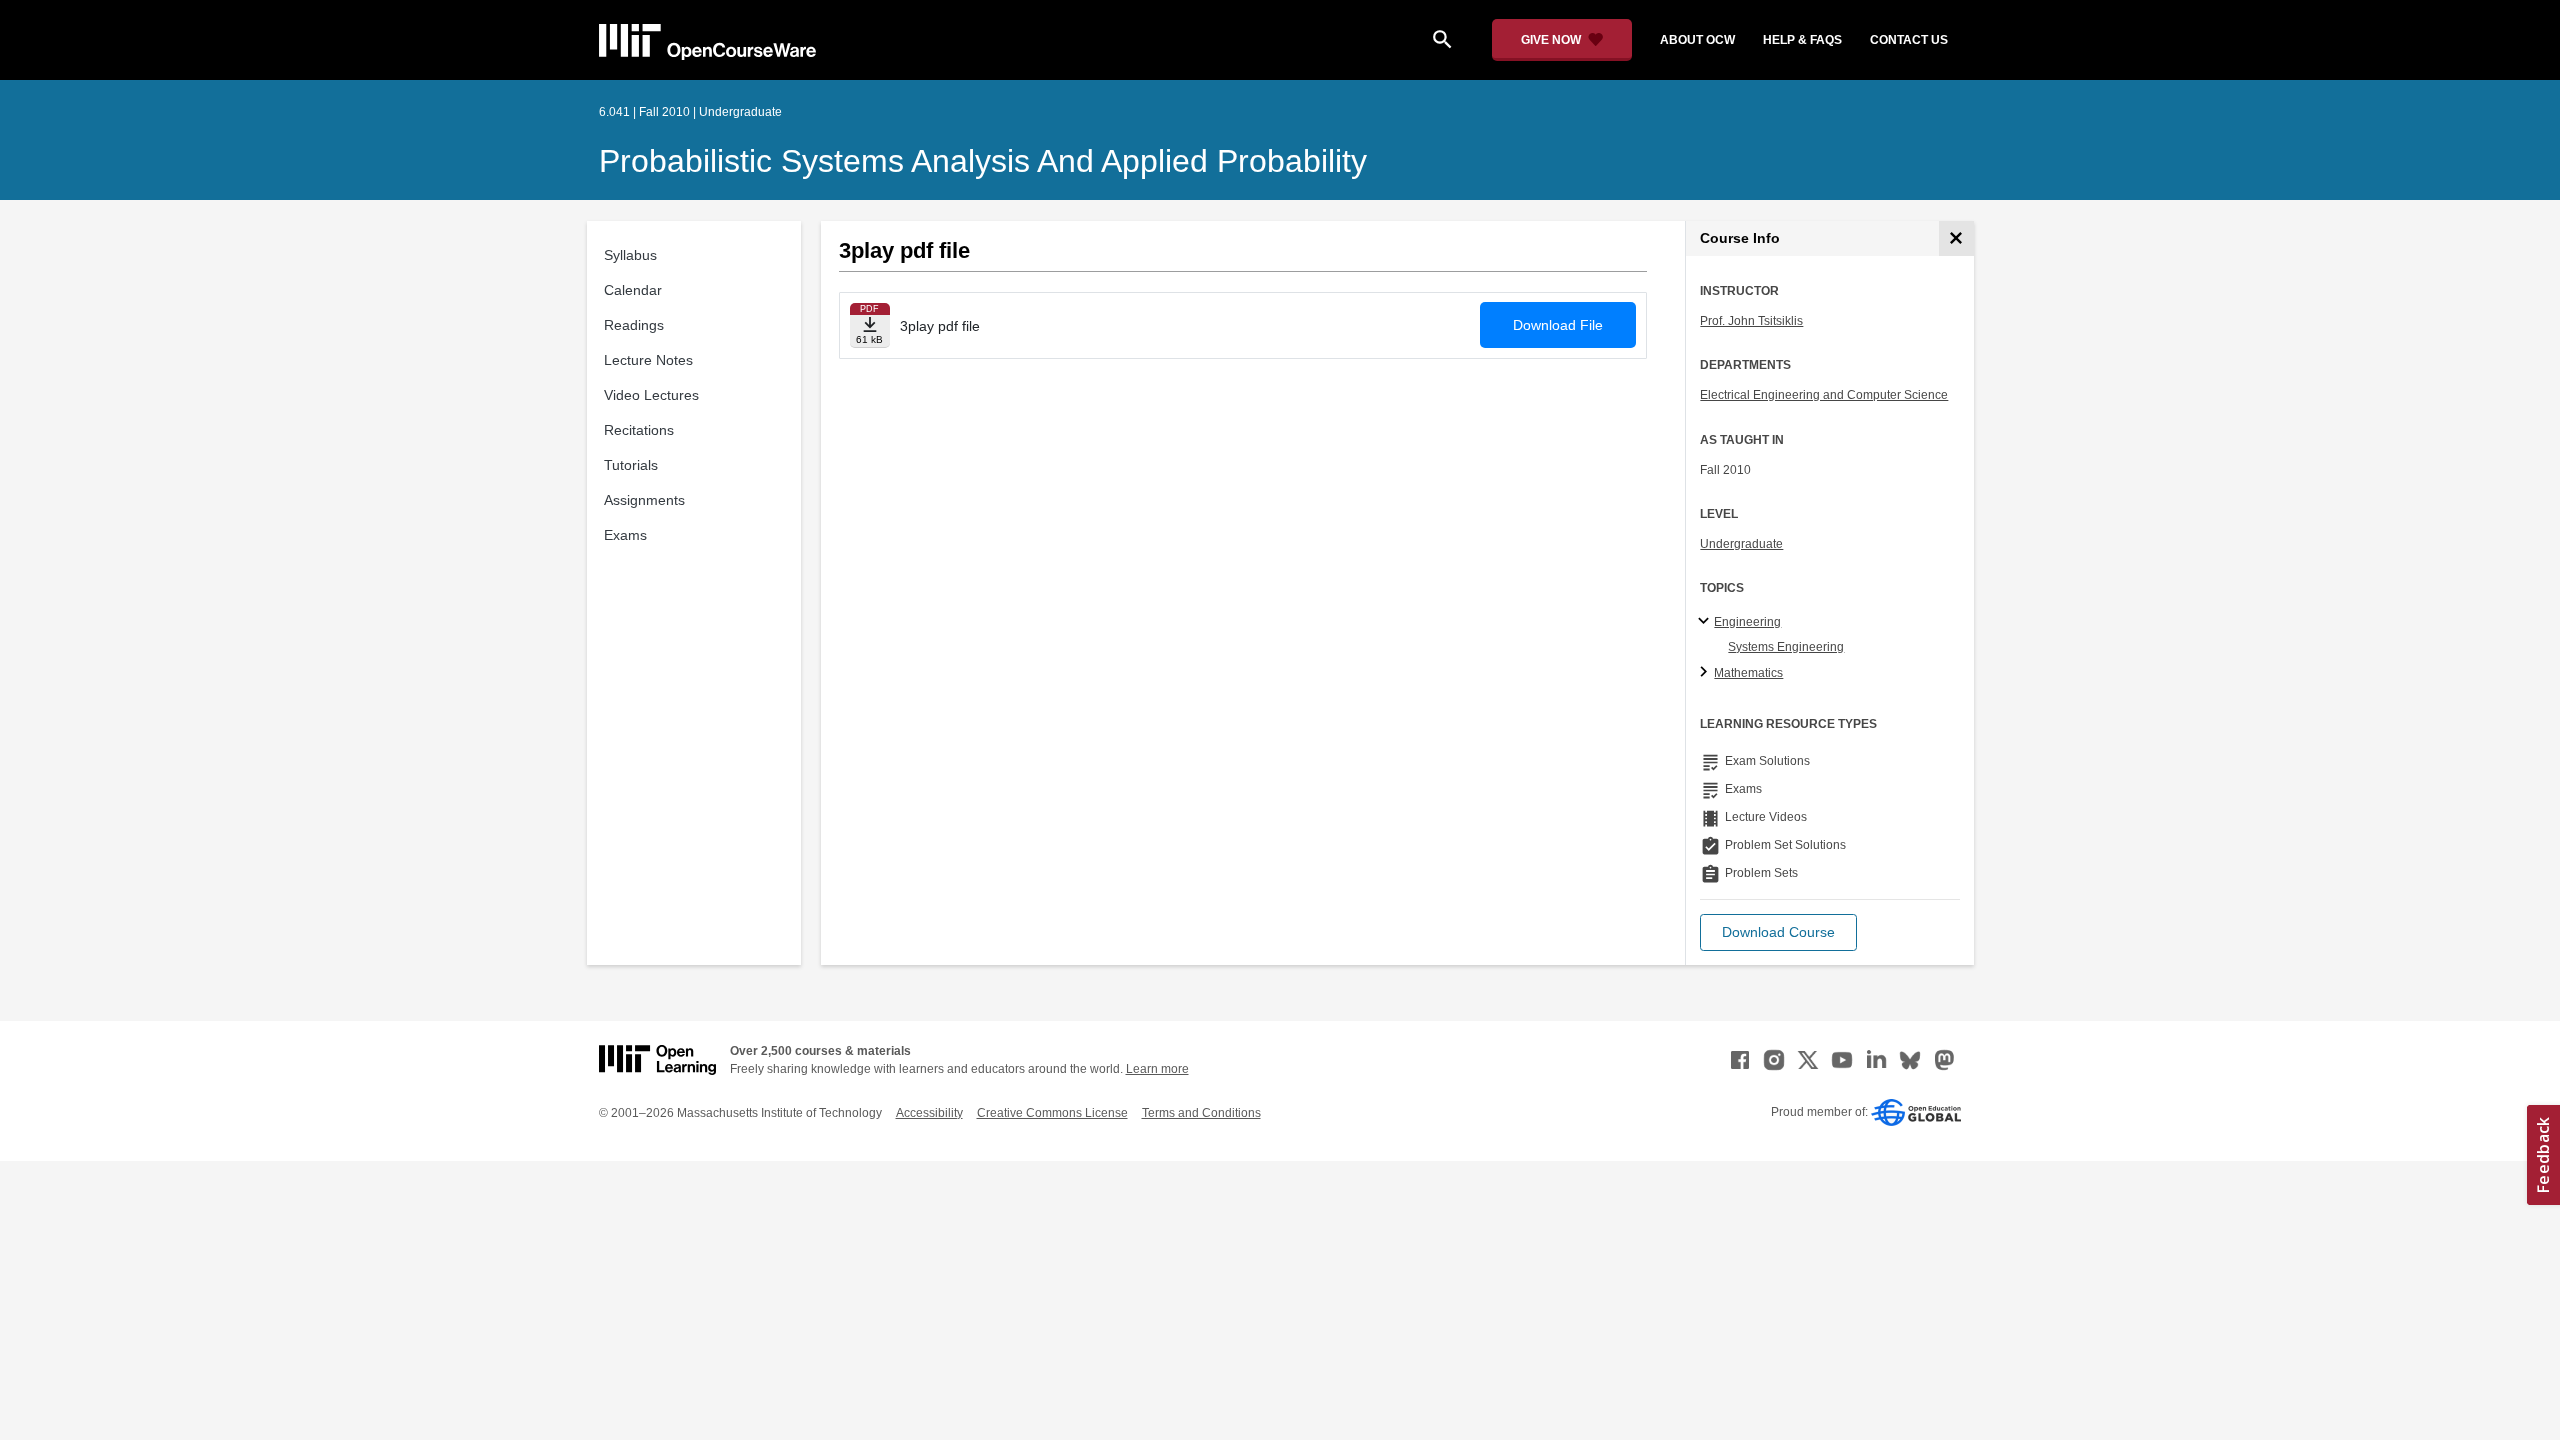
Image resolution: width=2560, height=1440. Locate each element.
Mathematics (1748, 673)
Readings (634, 325)
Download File (1558, 325)
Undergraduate (1741, 544)
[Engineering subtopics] (1706, 622)
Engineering (1747, 622)
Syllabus (630, 255)
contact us (1909, 40)
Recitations (639, 430)
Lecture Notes (648, 360)
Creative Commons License (1052, 1113)
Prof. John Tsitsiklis (1751, 321)
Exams (625, 535)
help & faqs (1802, 40)
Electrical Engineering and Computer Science (1824, 395)
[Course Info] (1956, 238)
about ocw (1697, 40)
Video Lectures (651, 395)
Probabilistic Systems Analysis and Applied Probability (983, 161)
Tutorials (631, 465)
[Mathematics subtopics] (1706, 673)
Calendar (633, 290)
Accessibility (929, 1113)
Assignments (644, 500)
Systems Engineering (1786, 647)
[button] (1778, 932)
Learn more (1157, 1069)
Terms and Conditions (1201, 1113)
